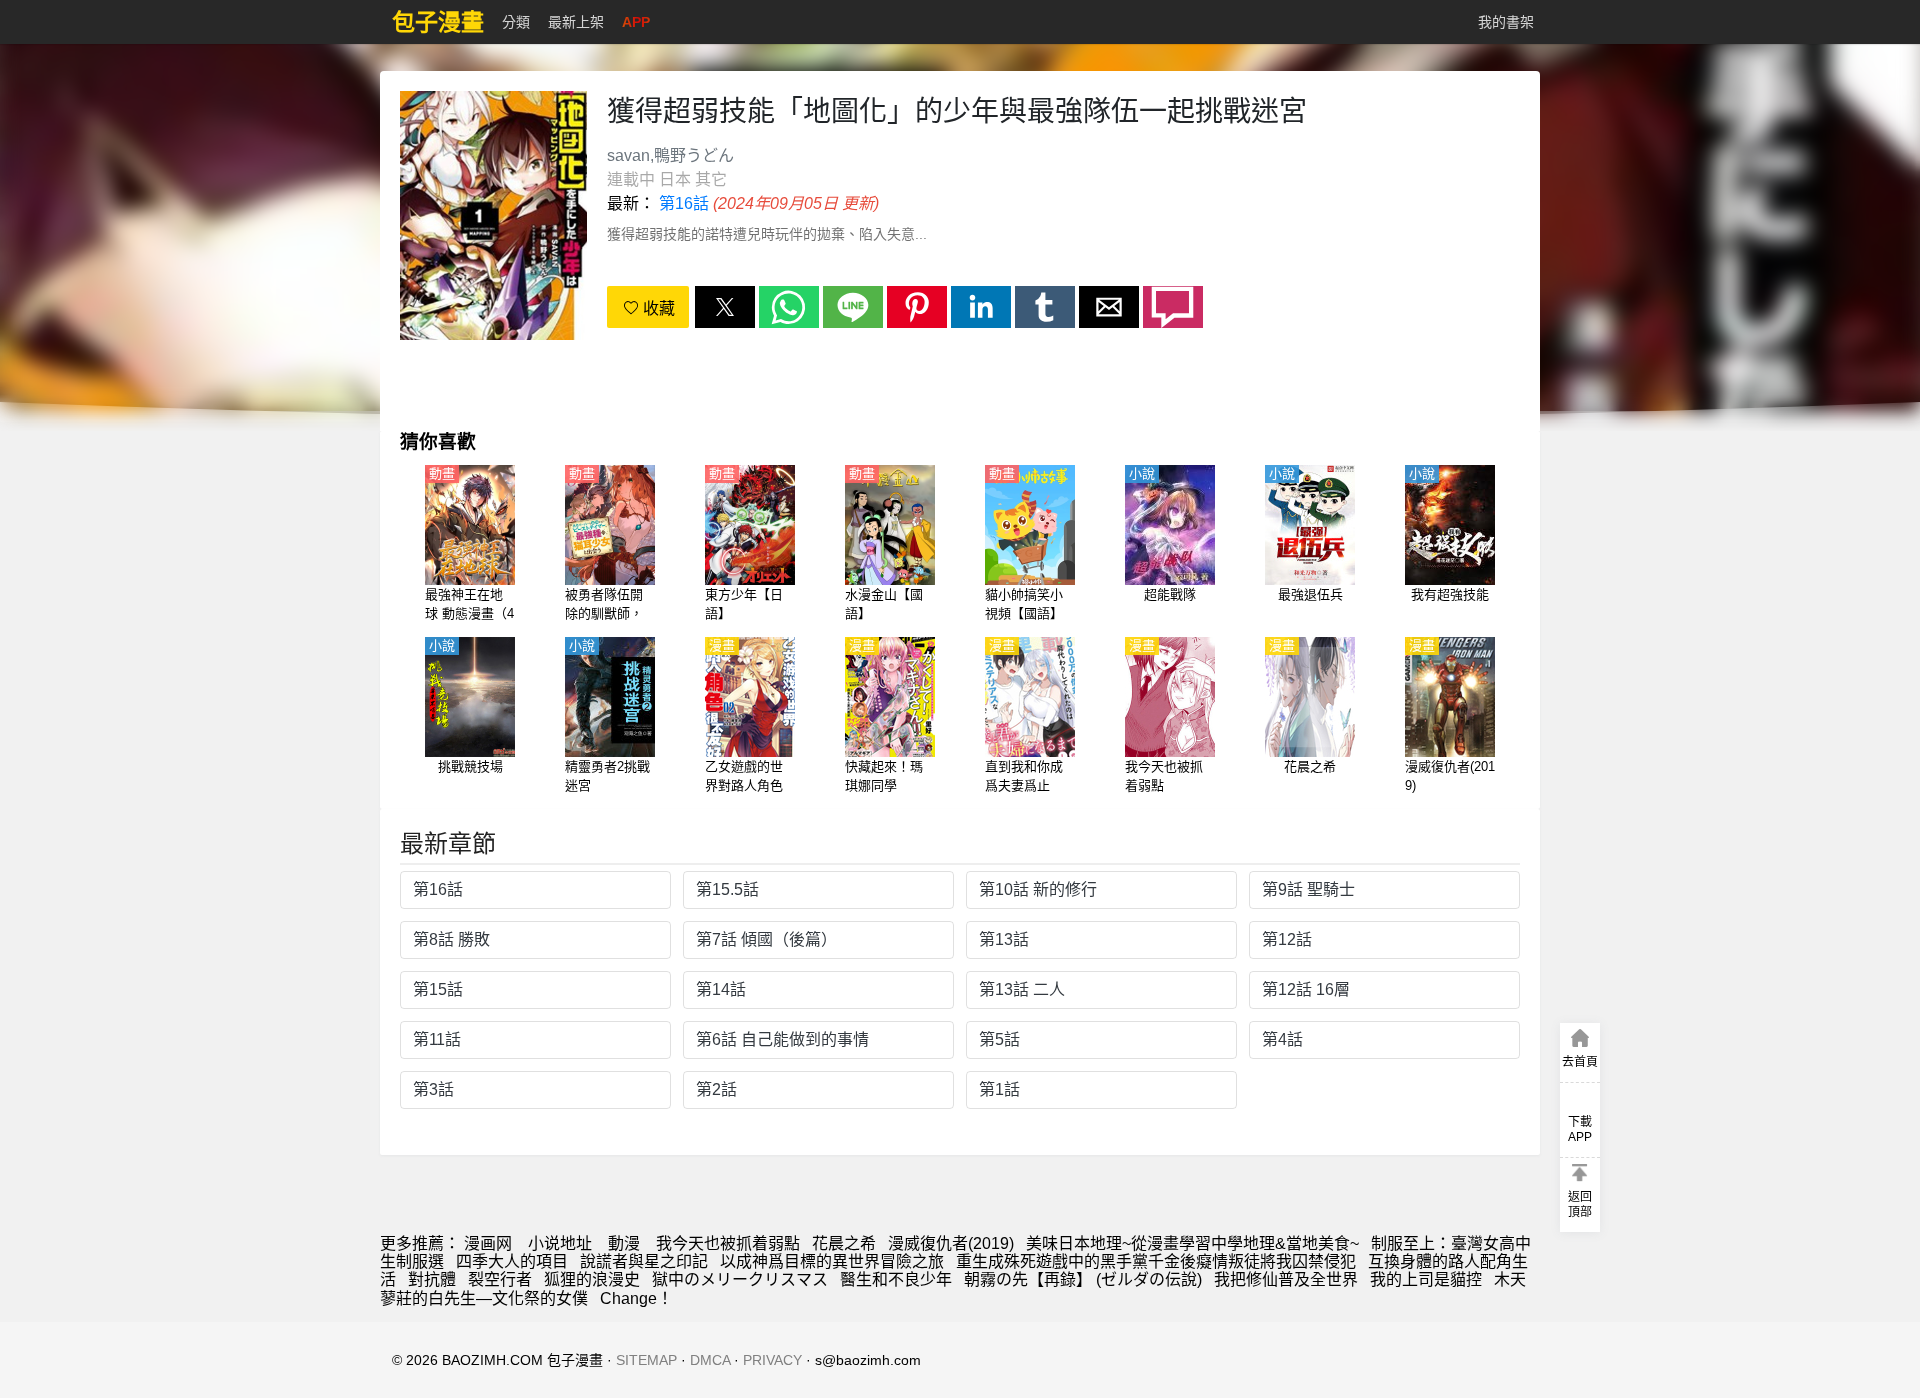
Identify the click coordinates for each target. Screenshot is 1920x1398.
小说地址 (560, 1243)
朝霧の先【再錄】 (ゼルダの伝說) (1083, 1279)
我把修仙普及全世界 (1286, 1279)
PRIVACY (772, 1360)
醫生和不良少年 (896, 1279)
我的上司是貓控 (1426, 1279)
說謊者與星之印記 (644, 1261)
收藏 (657, 308)
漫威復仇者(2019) (951, 1243)
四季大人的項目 (512, 1261)
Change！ (636, 1298)
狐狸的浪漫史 (592, 1279)
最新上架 (576, 22)
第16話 (684, 203)
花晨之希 (844, 1243)
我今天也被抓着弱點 (728, 1243)
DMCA (710, 1360)
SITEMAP (646, 1360)
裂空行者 (500, 1279)
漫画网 (488, 1243)
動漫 (624, 1243)
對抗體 (432, 1279)
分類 (516, 22)
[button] (725, 307)
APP (636, 22)
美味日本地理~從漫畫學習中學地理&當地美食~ (1192, 1243)
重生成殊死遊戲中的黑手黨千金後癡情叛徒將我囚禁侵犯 (1156, 1261)
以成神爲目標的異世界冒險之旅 (832, 1261)
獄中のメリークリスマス (740, 1279)
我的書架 (1506, 22)
